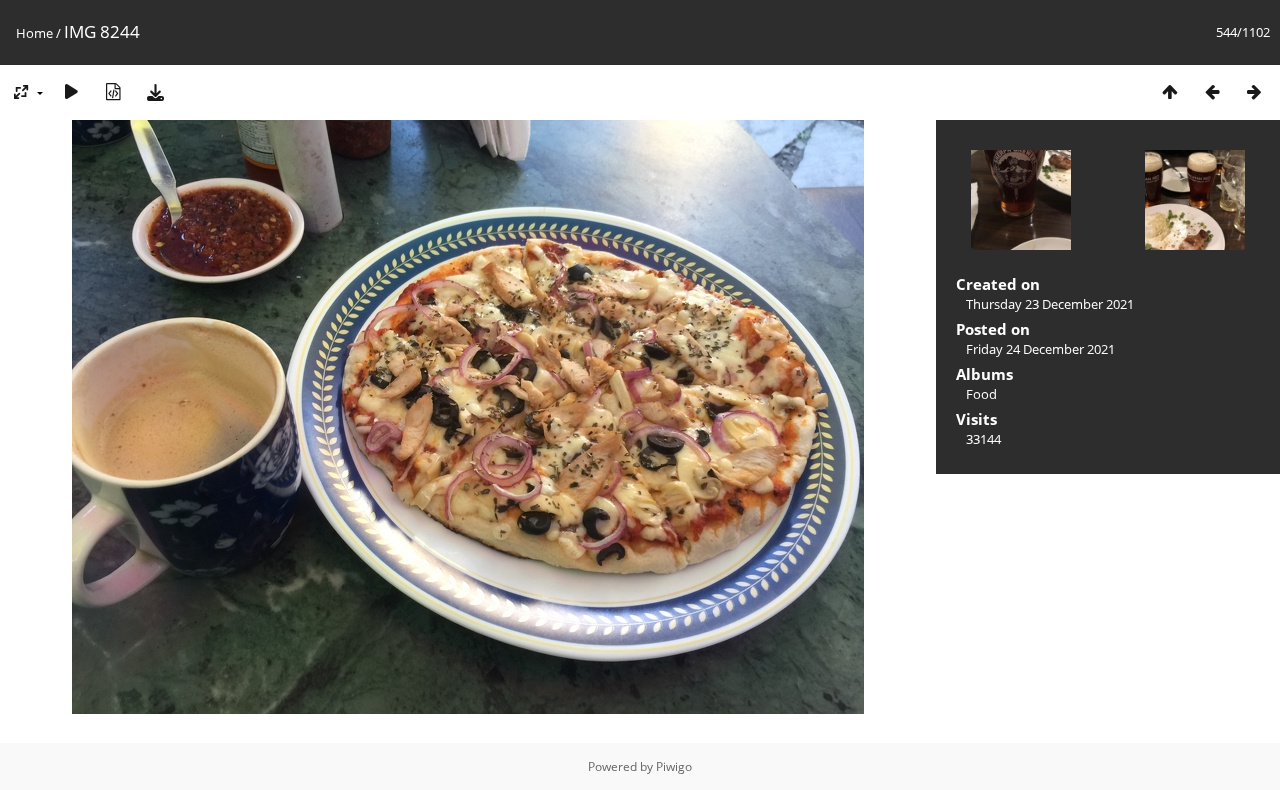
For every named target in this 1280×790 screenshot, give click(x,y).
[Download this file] (155, 91)
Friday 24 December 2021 (1040, 349)
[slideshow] (71, 91)
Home (34, 33)
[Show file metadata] (113, 91)
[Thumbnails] (1170, 91)
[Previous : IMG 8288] (1212, 91)
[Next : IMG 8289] (1254, 91)
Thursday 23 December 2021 (1050, 304)
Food (981, 394)
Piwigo (674, 766)
